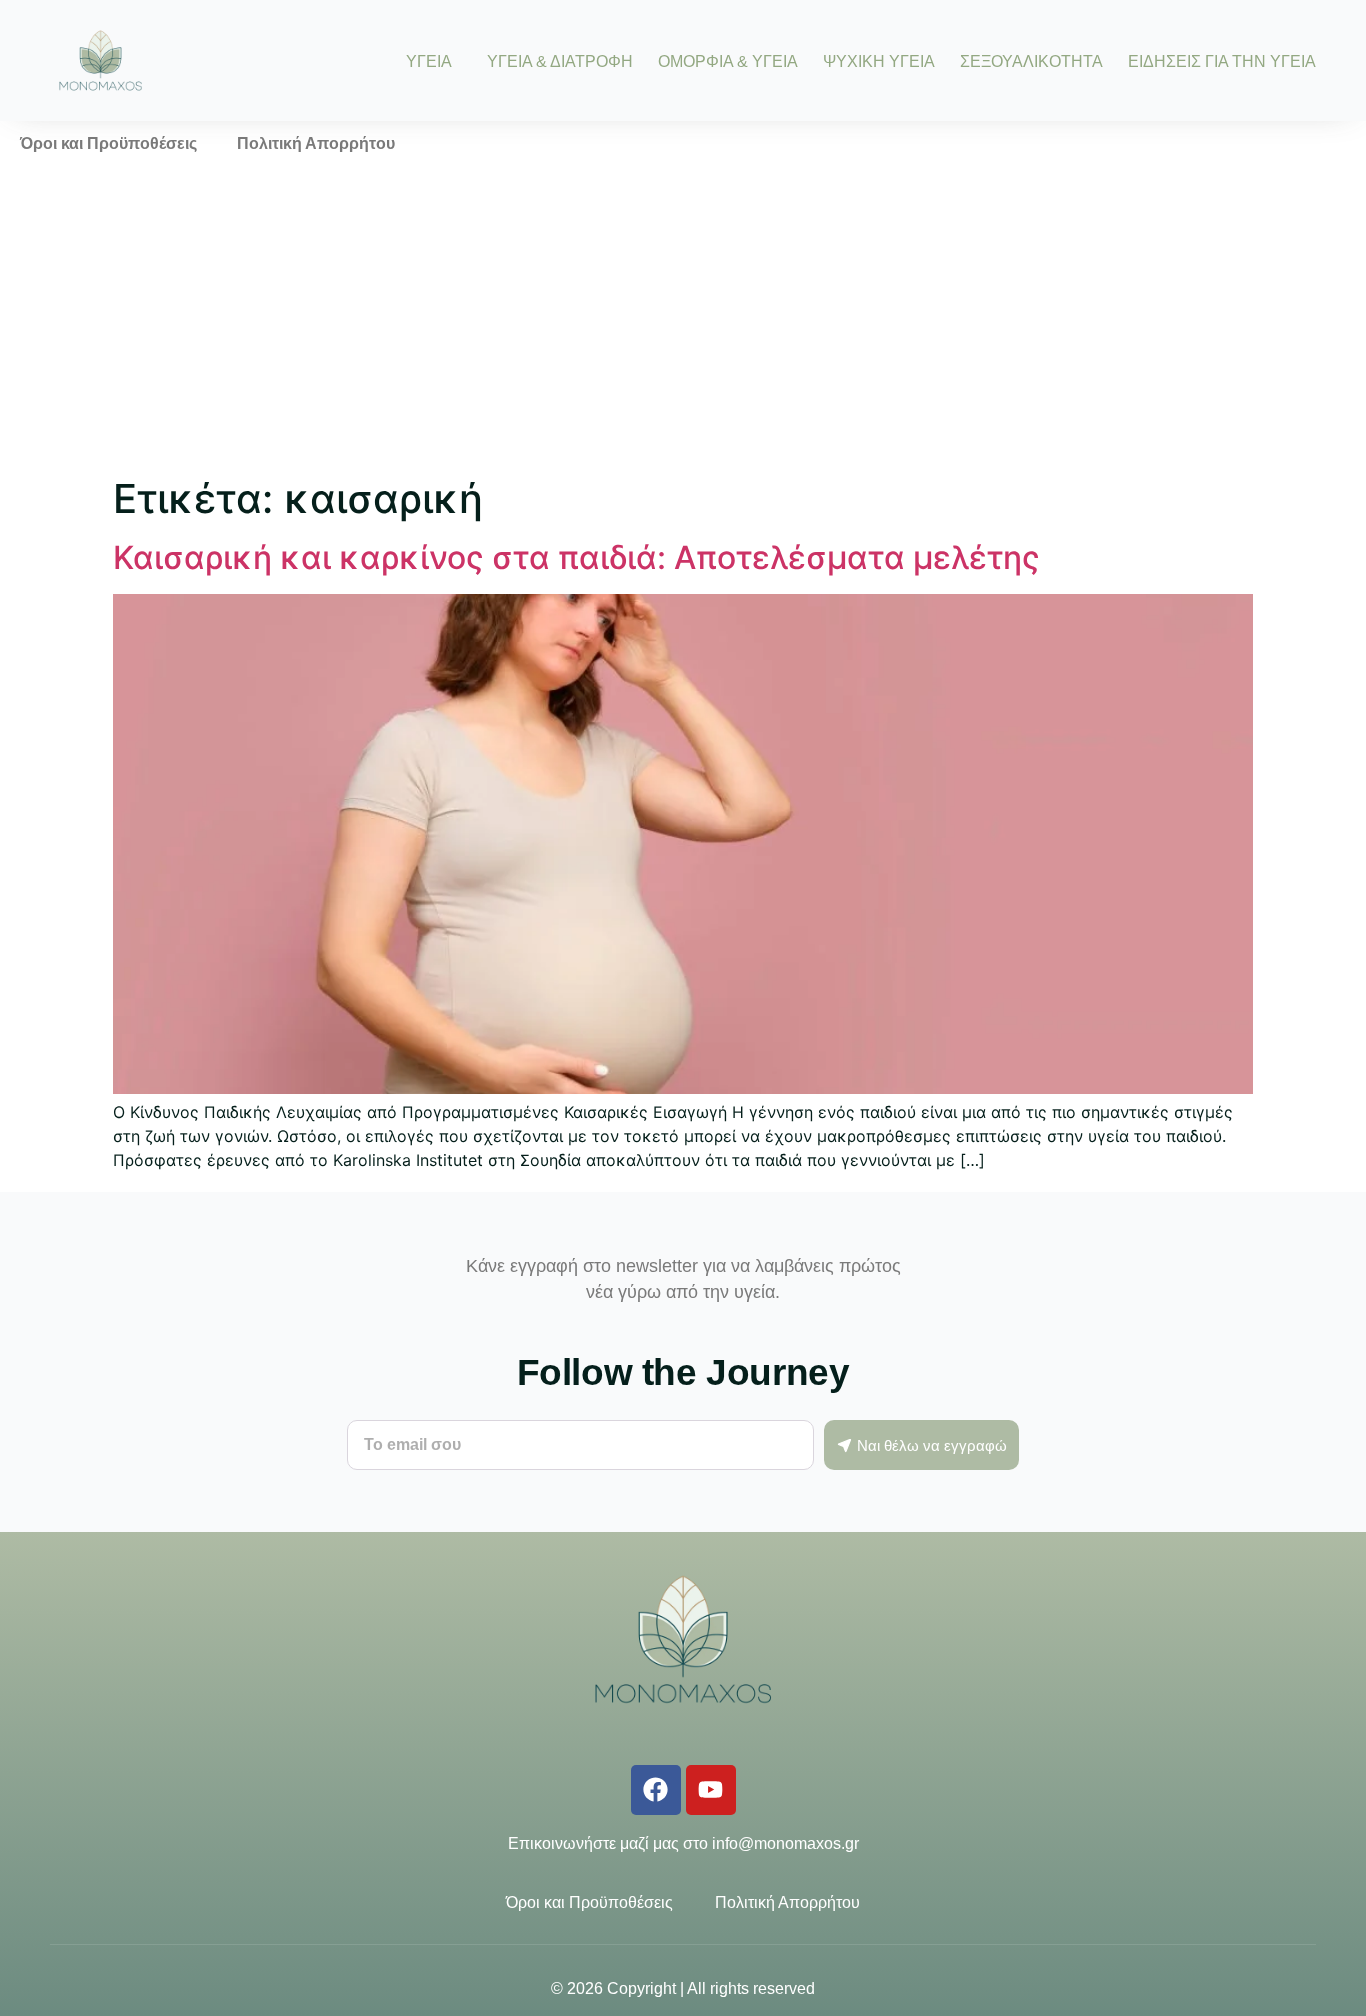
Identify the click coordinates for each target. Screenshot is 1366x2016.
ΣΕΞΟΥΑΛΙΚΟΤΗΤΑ (1031, 61)
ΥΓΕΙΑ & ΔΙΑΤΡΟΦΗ (560, 61)
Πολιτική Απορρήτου (316, 143)
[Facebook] (656, 1790)
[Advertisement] (683, 317)
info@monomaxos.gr (785, 1843)
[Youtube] (711, 1790)
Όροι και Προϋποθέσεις (108, 143)
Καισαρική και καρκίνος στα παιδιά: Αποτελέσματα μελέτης (576, 557)
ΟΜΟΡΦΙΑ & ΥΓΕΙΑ (728, 61)
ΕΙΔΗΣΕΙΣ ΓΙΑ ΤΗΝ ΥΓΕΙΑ (1222, 61)
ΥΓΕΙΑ (429, 61)
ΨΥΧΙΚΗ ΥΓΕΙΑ (879, 61)
